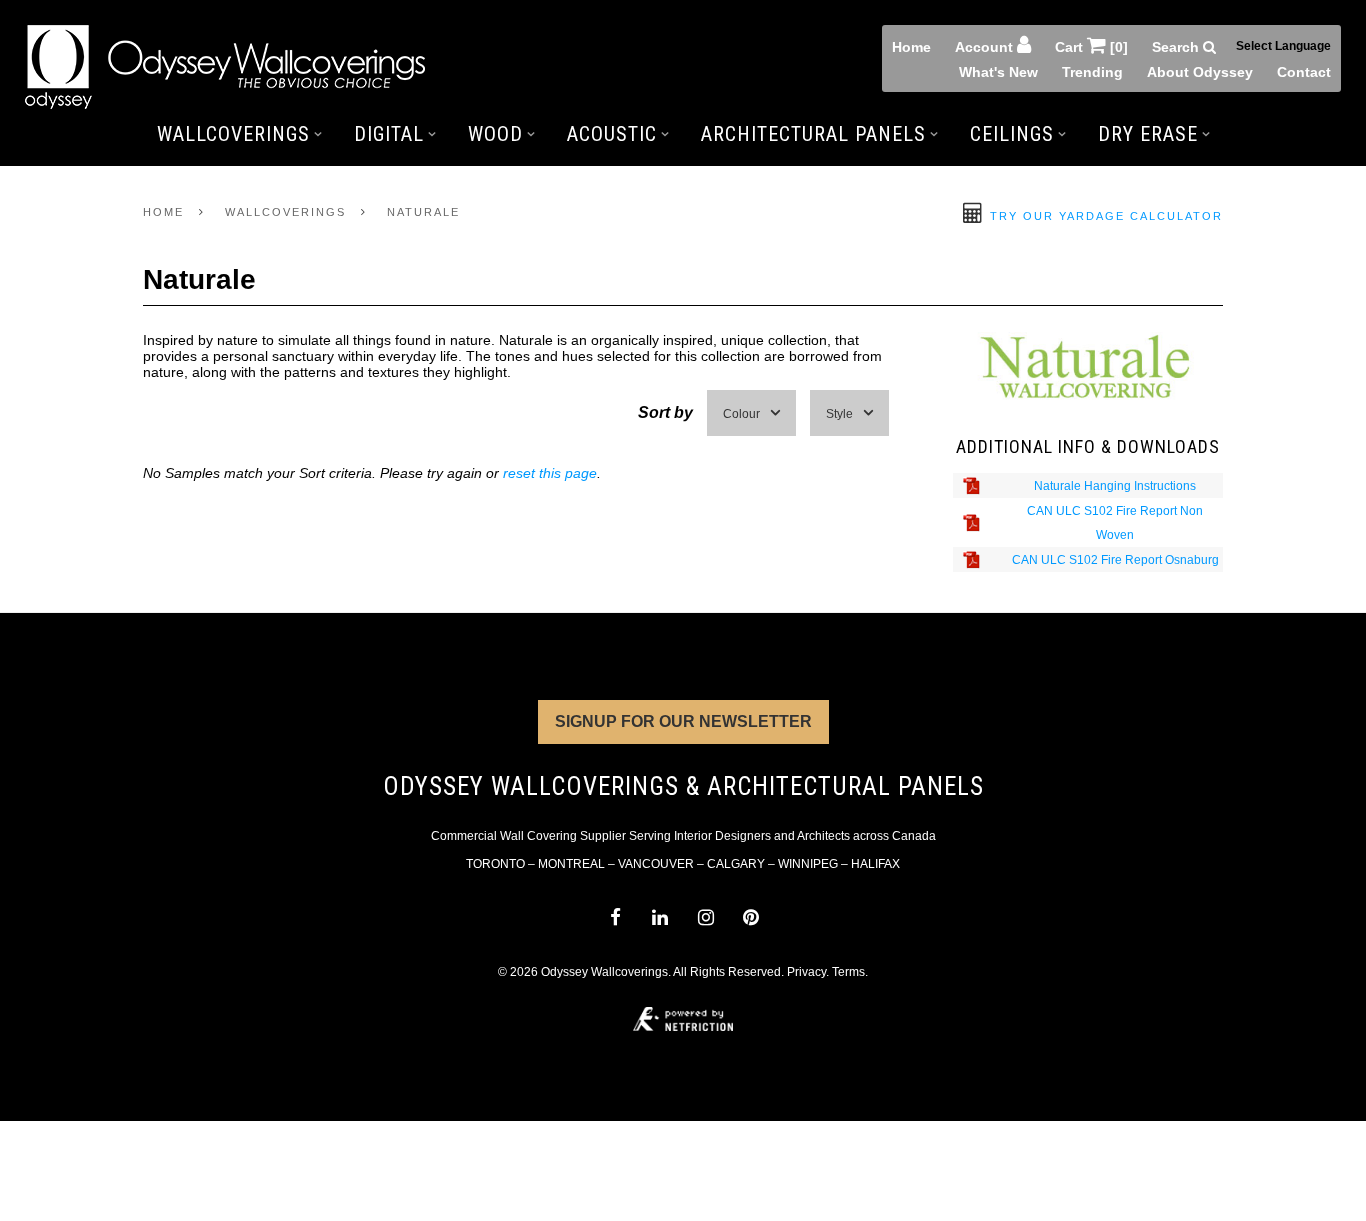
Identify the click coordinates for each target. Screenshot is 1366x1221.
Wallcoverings (233, 134)
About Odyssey (1200, 72)
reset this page (550, 473)
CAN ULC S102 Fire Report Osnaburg (1115, 560)
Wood (495, 134)
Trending (1092, 72)
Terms (848, 972)
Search (1177, 47)
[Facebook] (614, 917)
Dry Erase (1148, 134)
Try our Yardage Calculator (1104, 216)
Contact (1304, 72)
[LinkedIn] (660, 917)
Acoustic (612, 134)
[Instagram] (705, 917)
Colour (741, 414)
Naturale (423, 212)
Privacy (806, 972)
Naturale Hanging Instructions (1115, 486)
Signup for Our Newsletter (683, 721)
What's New (998, 72)
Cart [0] (1091, 47)
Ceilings (1012, 134)
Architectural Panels (813, 134)
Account (986, 47)
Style (839, 414)
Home (911, 47)
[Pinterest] (750, 917)
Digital (389, 134)
